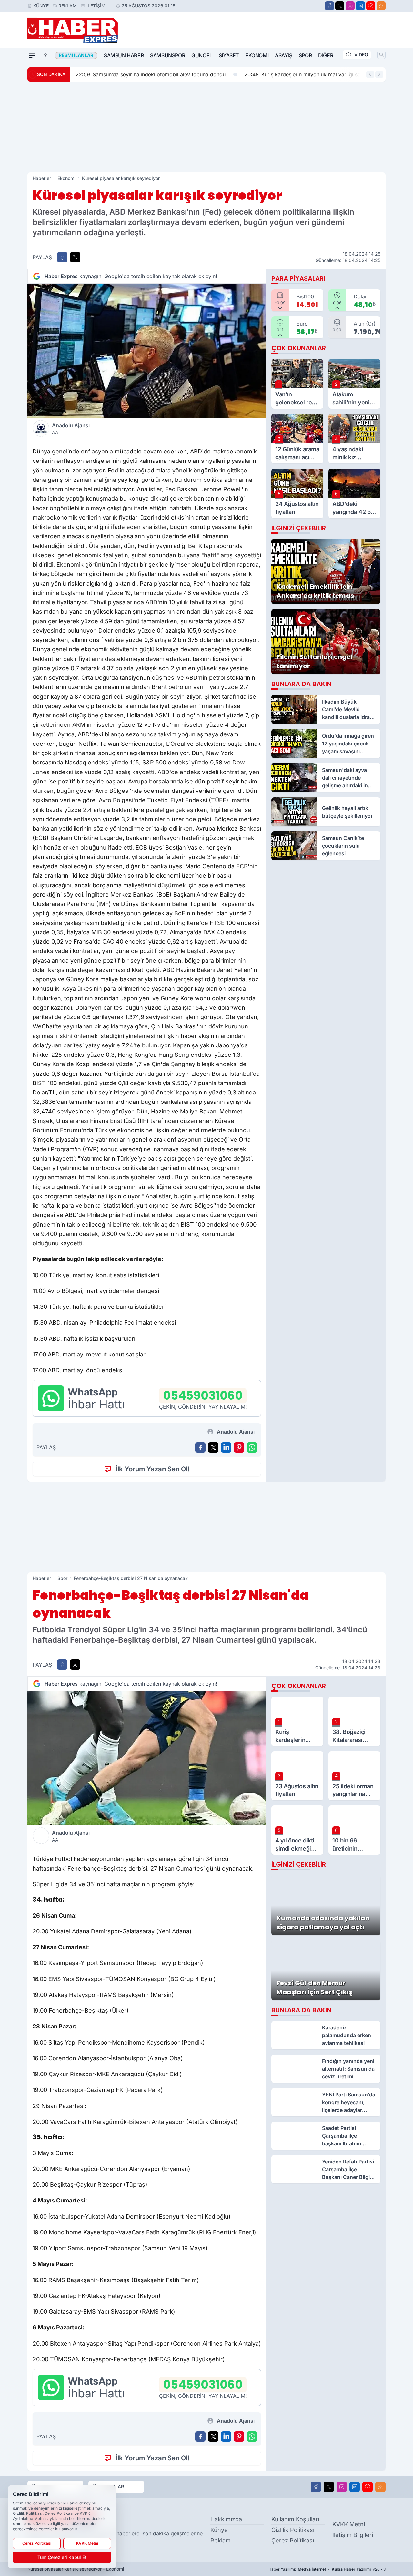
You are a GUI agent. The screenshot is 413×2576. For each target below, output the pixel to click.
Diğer (326, 55)
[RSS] (381, 6)
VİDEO (361, 55)
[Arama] (381, 55)
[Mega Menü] (32, 55)
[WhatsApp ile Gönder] (252, 1447)
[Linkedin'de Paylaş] (226, 1447)
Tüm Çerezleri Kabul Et (62, 2557)
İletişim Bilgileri (353, 2535)
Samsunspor (167, 55)
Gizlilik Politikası (293, 2530)
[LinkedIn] (360, 6)
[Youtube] (371, 6)
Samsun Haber (124, 55)
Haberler (42, 178)
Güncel (202, 55)
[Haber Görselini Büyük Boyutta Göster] (147, 351)
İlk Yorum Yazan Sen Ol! (153, 1469)
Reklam (68, 6)
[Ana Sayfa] (45, 55)
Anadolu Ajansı (71, 429)
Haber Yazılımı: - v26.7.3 (327, 2569)
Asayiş (284, 55)
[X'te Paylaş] (75, 257)
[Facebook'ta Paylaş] (62, 257)
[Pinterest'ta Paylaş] (239, 1447)
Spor (305, 55)
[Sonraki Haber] (379, 74)
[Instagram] (350, 6)
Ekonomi (257, 55)
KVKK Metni (349, 2524)
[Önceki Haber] (370, 74)
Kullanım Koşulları (295, 2519)
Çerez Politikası (293, 2540)
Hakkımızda (226, 2519)
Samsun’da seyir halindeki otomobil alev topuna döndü (151, 74)
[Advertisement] (206, 127)
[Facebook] (329, 6)
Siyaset (229, 55)
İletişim (96, 6)
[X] (340, 6)
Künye (41, 6)
